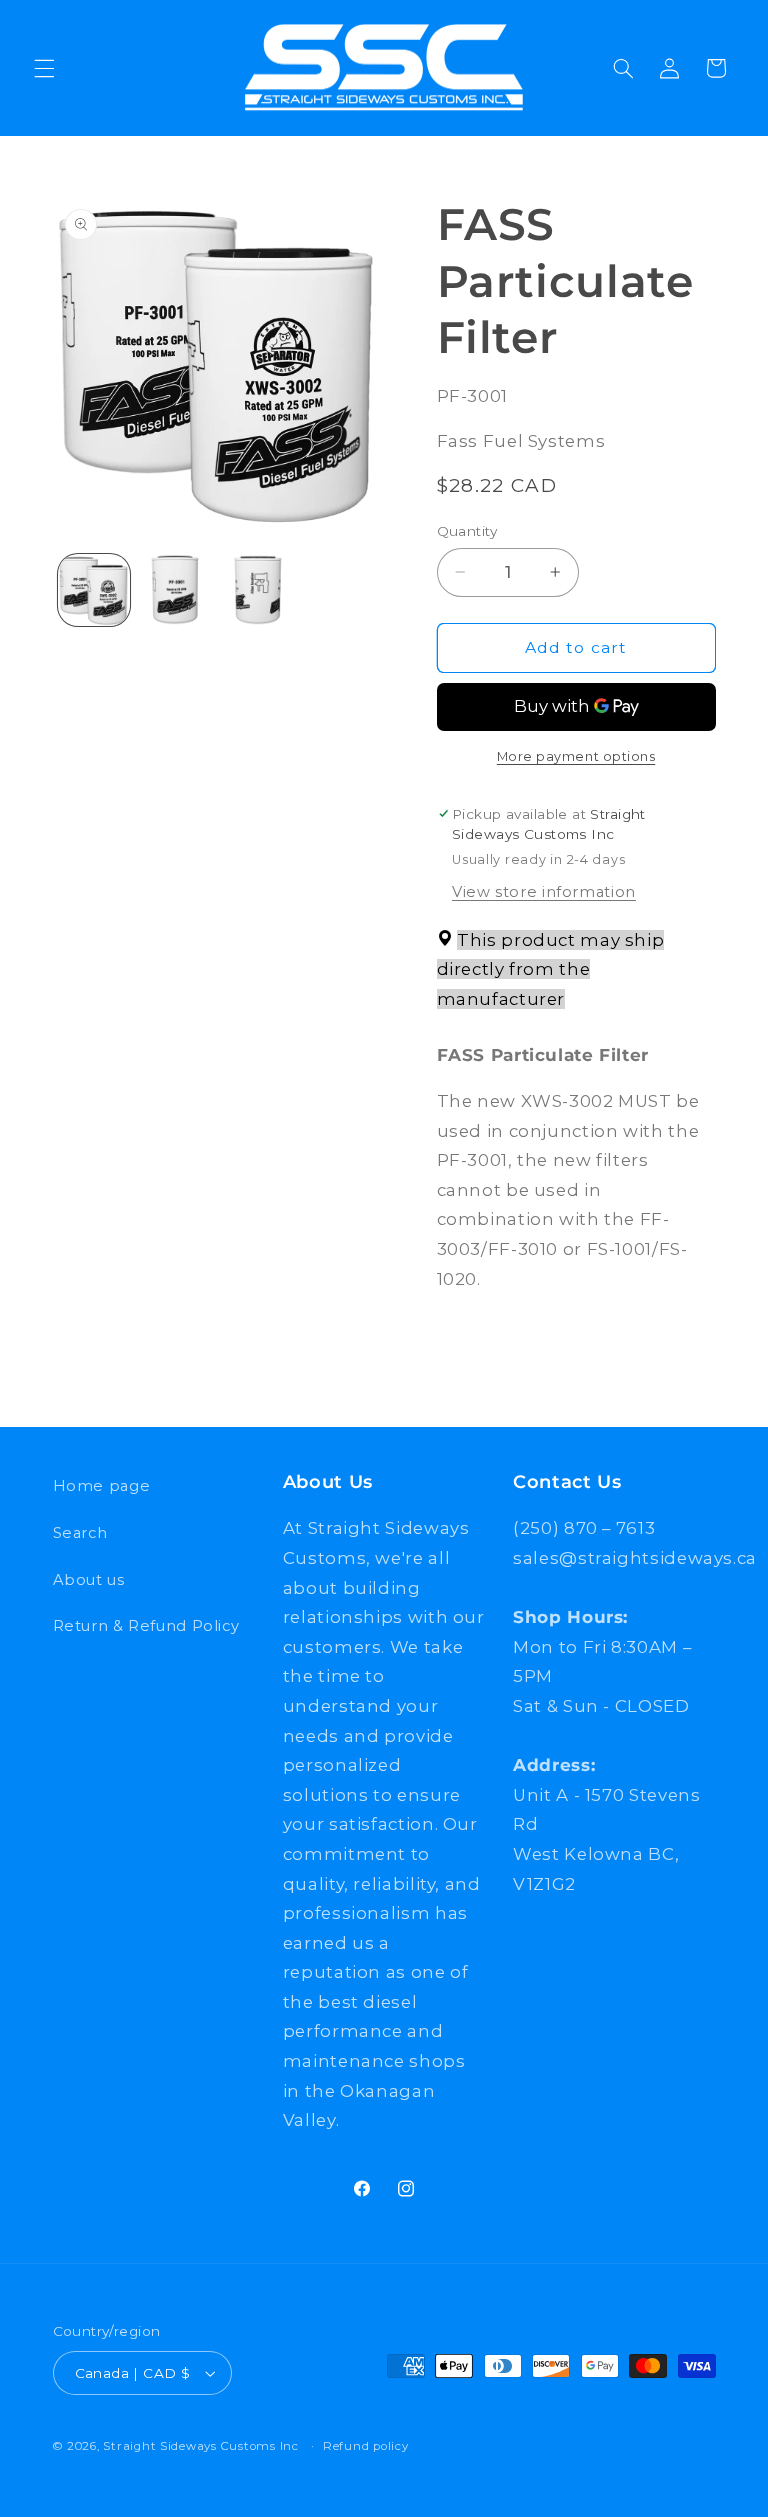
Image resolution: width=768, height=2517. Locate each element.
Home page (102, 1486)
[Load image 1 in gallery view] (94, 590)
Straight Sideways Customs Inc (200, 2446)
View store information (544, 892)
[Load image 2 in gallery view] (176, 590)
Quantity (467, 531)
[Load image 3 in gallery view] (258, 590)
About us (89, 1580)
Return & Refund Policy (146, 1626)
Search (80, 1533)
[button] (44, 68)
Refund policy (366, 2446)
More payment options (576, 756)
